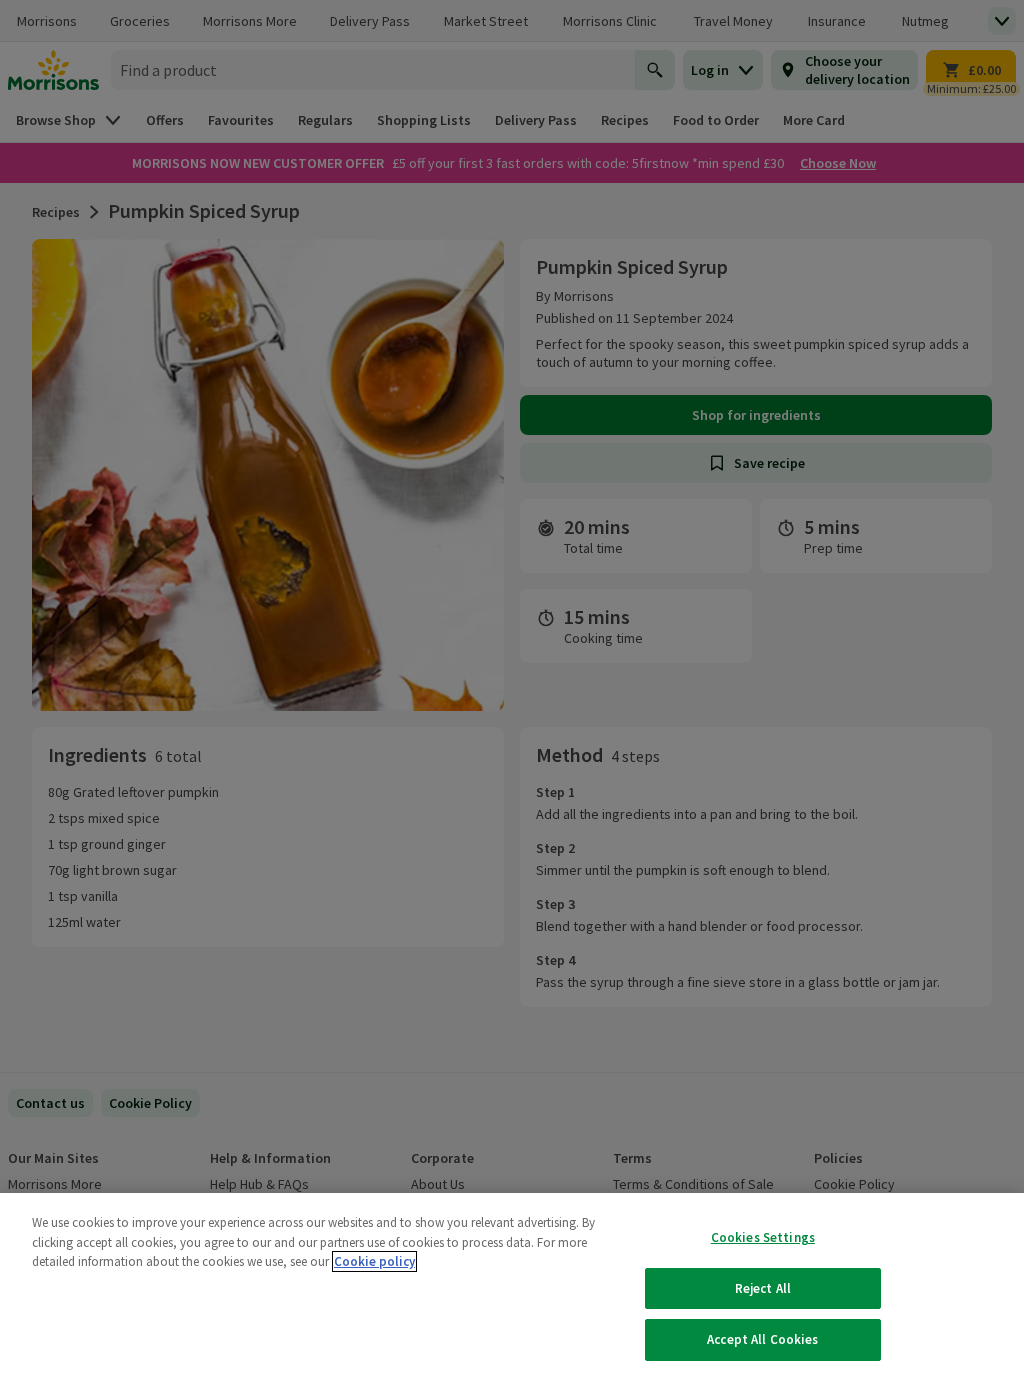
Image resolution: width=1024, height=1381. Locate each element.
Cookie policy (374, 1261)
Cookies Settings (763, 1237)
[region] (512, 1287)
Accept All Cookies (762, 1339)
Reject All (763, 1288)
